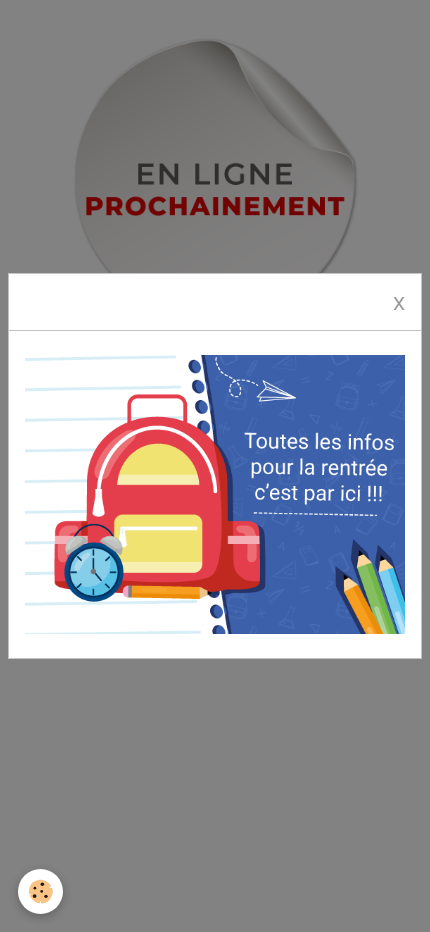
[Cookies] (40, 891)
